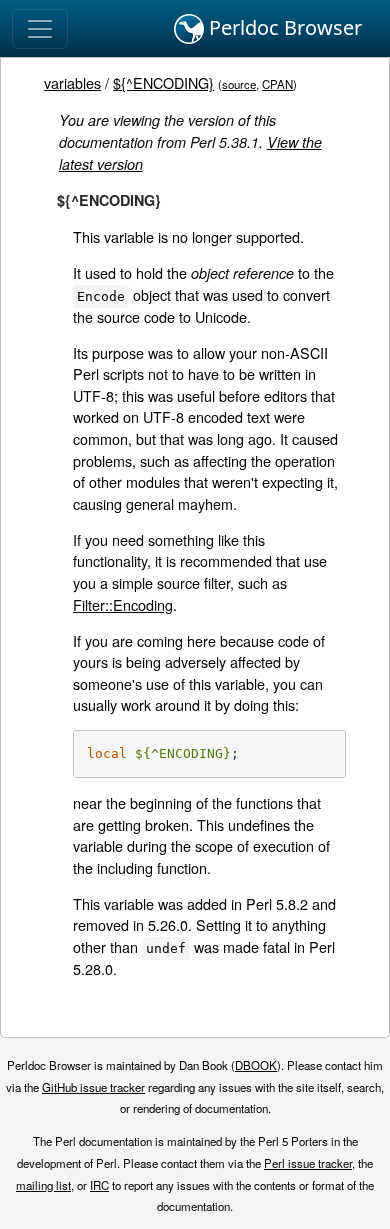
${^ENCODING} (163, 82)
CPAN (277, 84)
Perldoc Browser (283, 27)
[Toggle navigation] (40, 29)
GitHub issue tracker (93, 1087)
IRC (99, 1185)
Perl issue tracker (308, 1163)
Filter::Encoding (123, 604)
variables (72, 82)
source (239, 84)
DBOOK (256, 1065)
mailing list (43, 1185)
